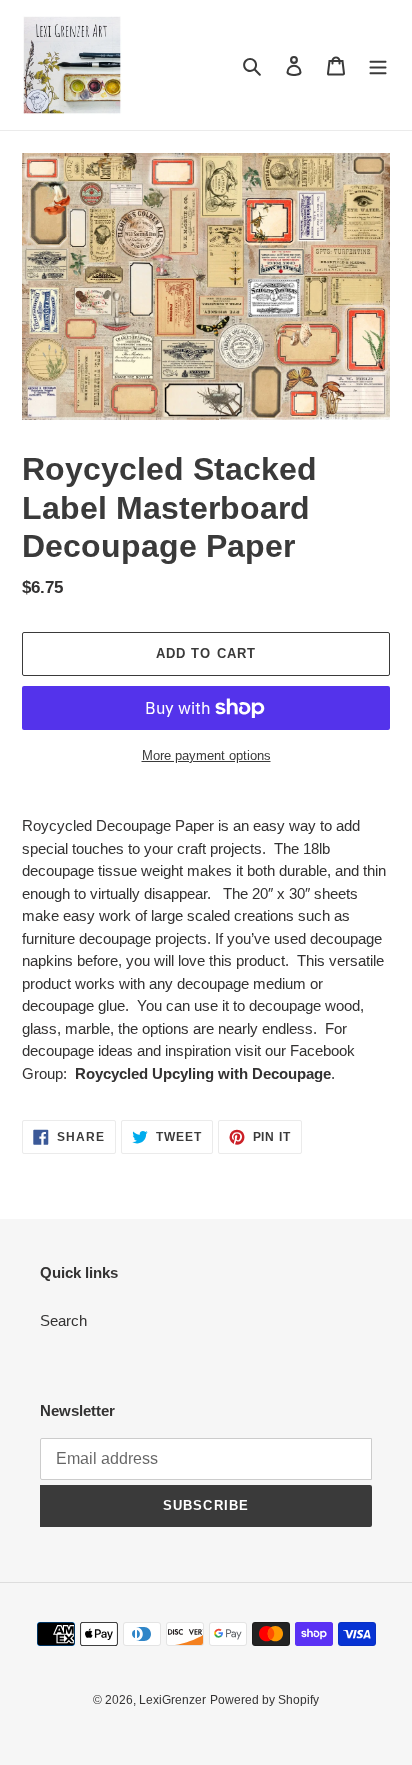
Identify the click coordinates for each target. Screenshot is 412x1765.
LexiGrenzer (172, 1700)
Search (63, 1320)
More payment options (206, 755)
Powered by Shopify (264, 1700)
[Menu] (378, 65)
